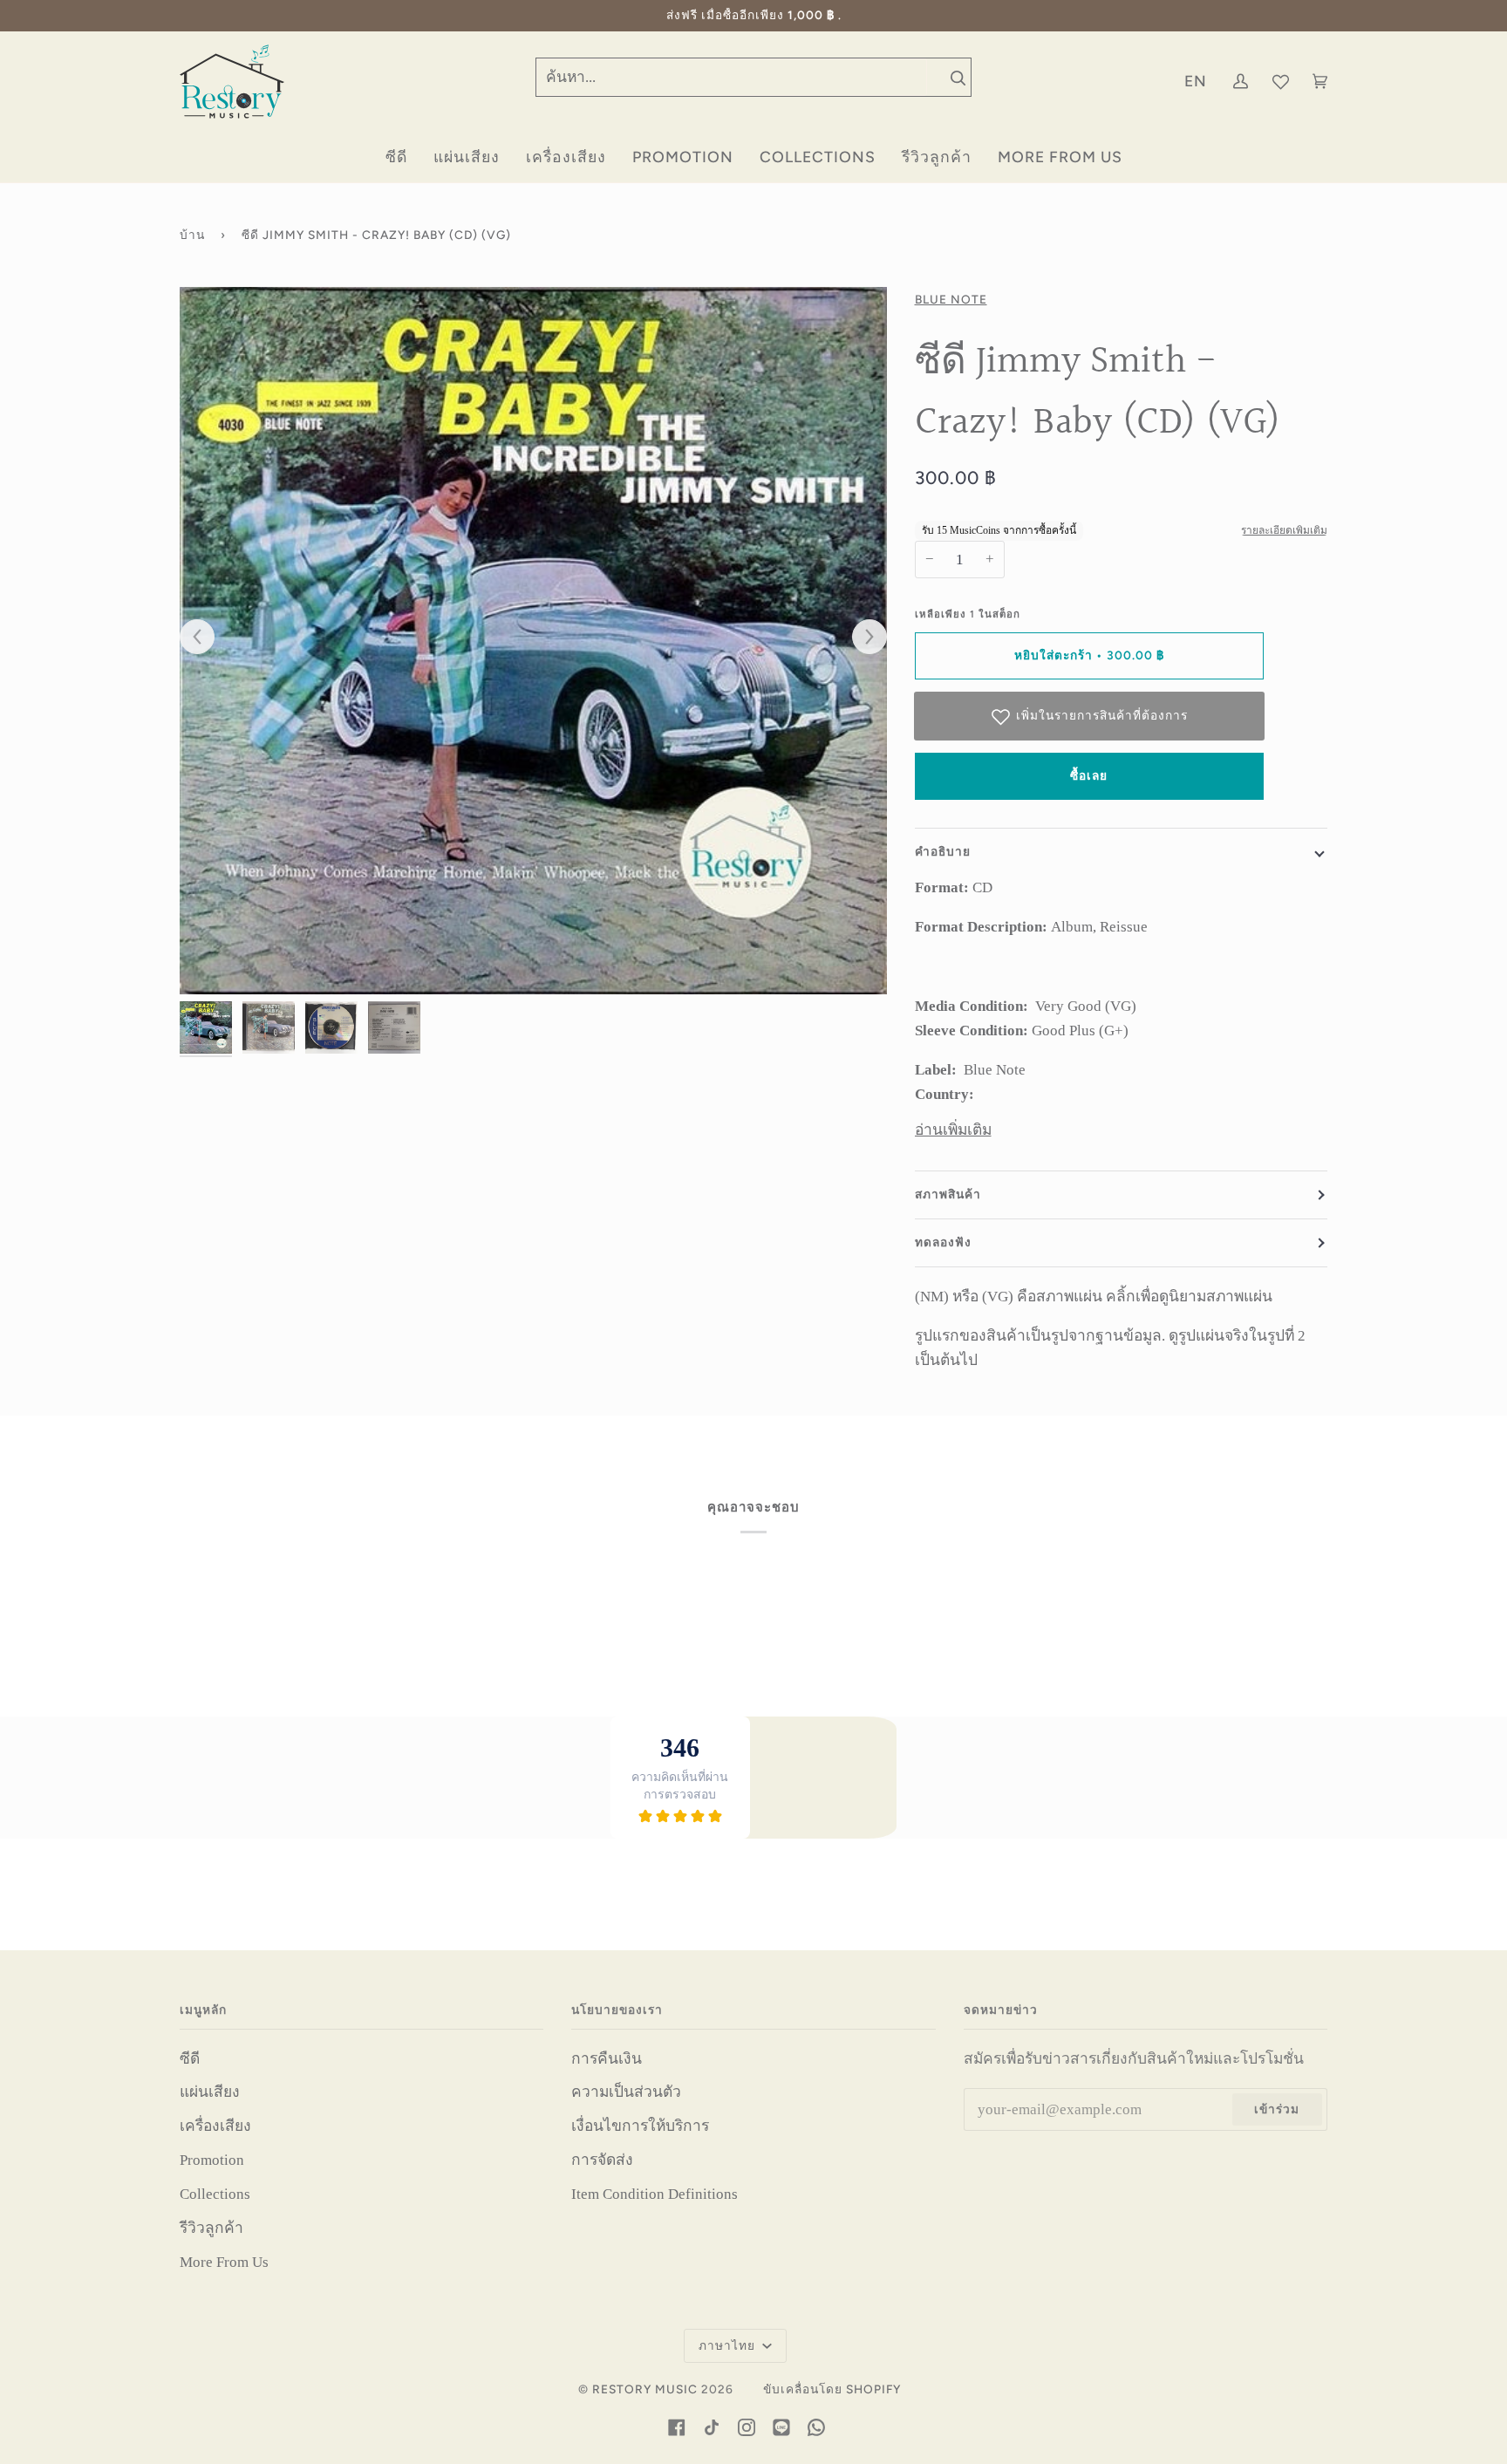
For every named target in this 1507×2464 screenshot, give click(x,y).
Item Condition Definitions (655, 2194)
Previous (206, 638)
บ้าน (192, 235)
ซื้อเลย (1089, 775)
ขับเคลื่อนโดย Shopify (832, 2389)
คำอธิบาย (943, 851)
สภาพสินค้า (948, 1194)
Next (861, 638)
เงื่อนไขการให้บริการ (640, 2126)
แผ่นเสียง (210, 2092)
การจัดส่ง (602, 2160)
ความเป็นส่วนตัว (626, 2092)
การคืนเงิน (607, 2058)
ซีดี (190, 2058)
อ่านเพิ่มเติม (953, 1130)
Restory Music (645, 2389)
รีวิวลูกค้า (211, 2228)
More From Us (224, 2262)
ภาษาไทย (729, 2345)
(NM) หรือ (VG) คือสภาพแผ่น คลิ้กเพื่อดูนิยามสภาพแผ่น (1094, 1296)
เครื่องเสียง (215, 2126)
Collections (215, 2194)
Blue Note (951, 299)
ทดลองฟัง (943, 1242)
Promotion (212, 2160)
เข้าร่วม (1277, 2109)
